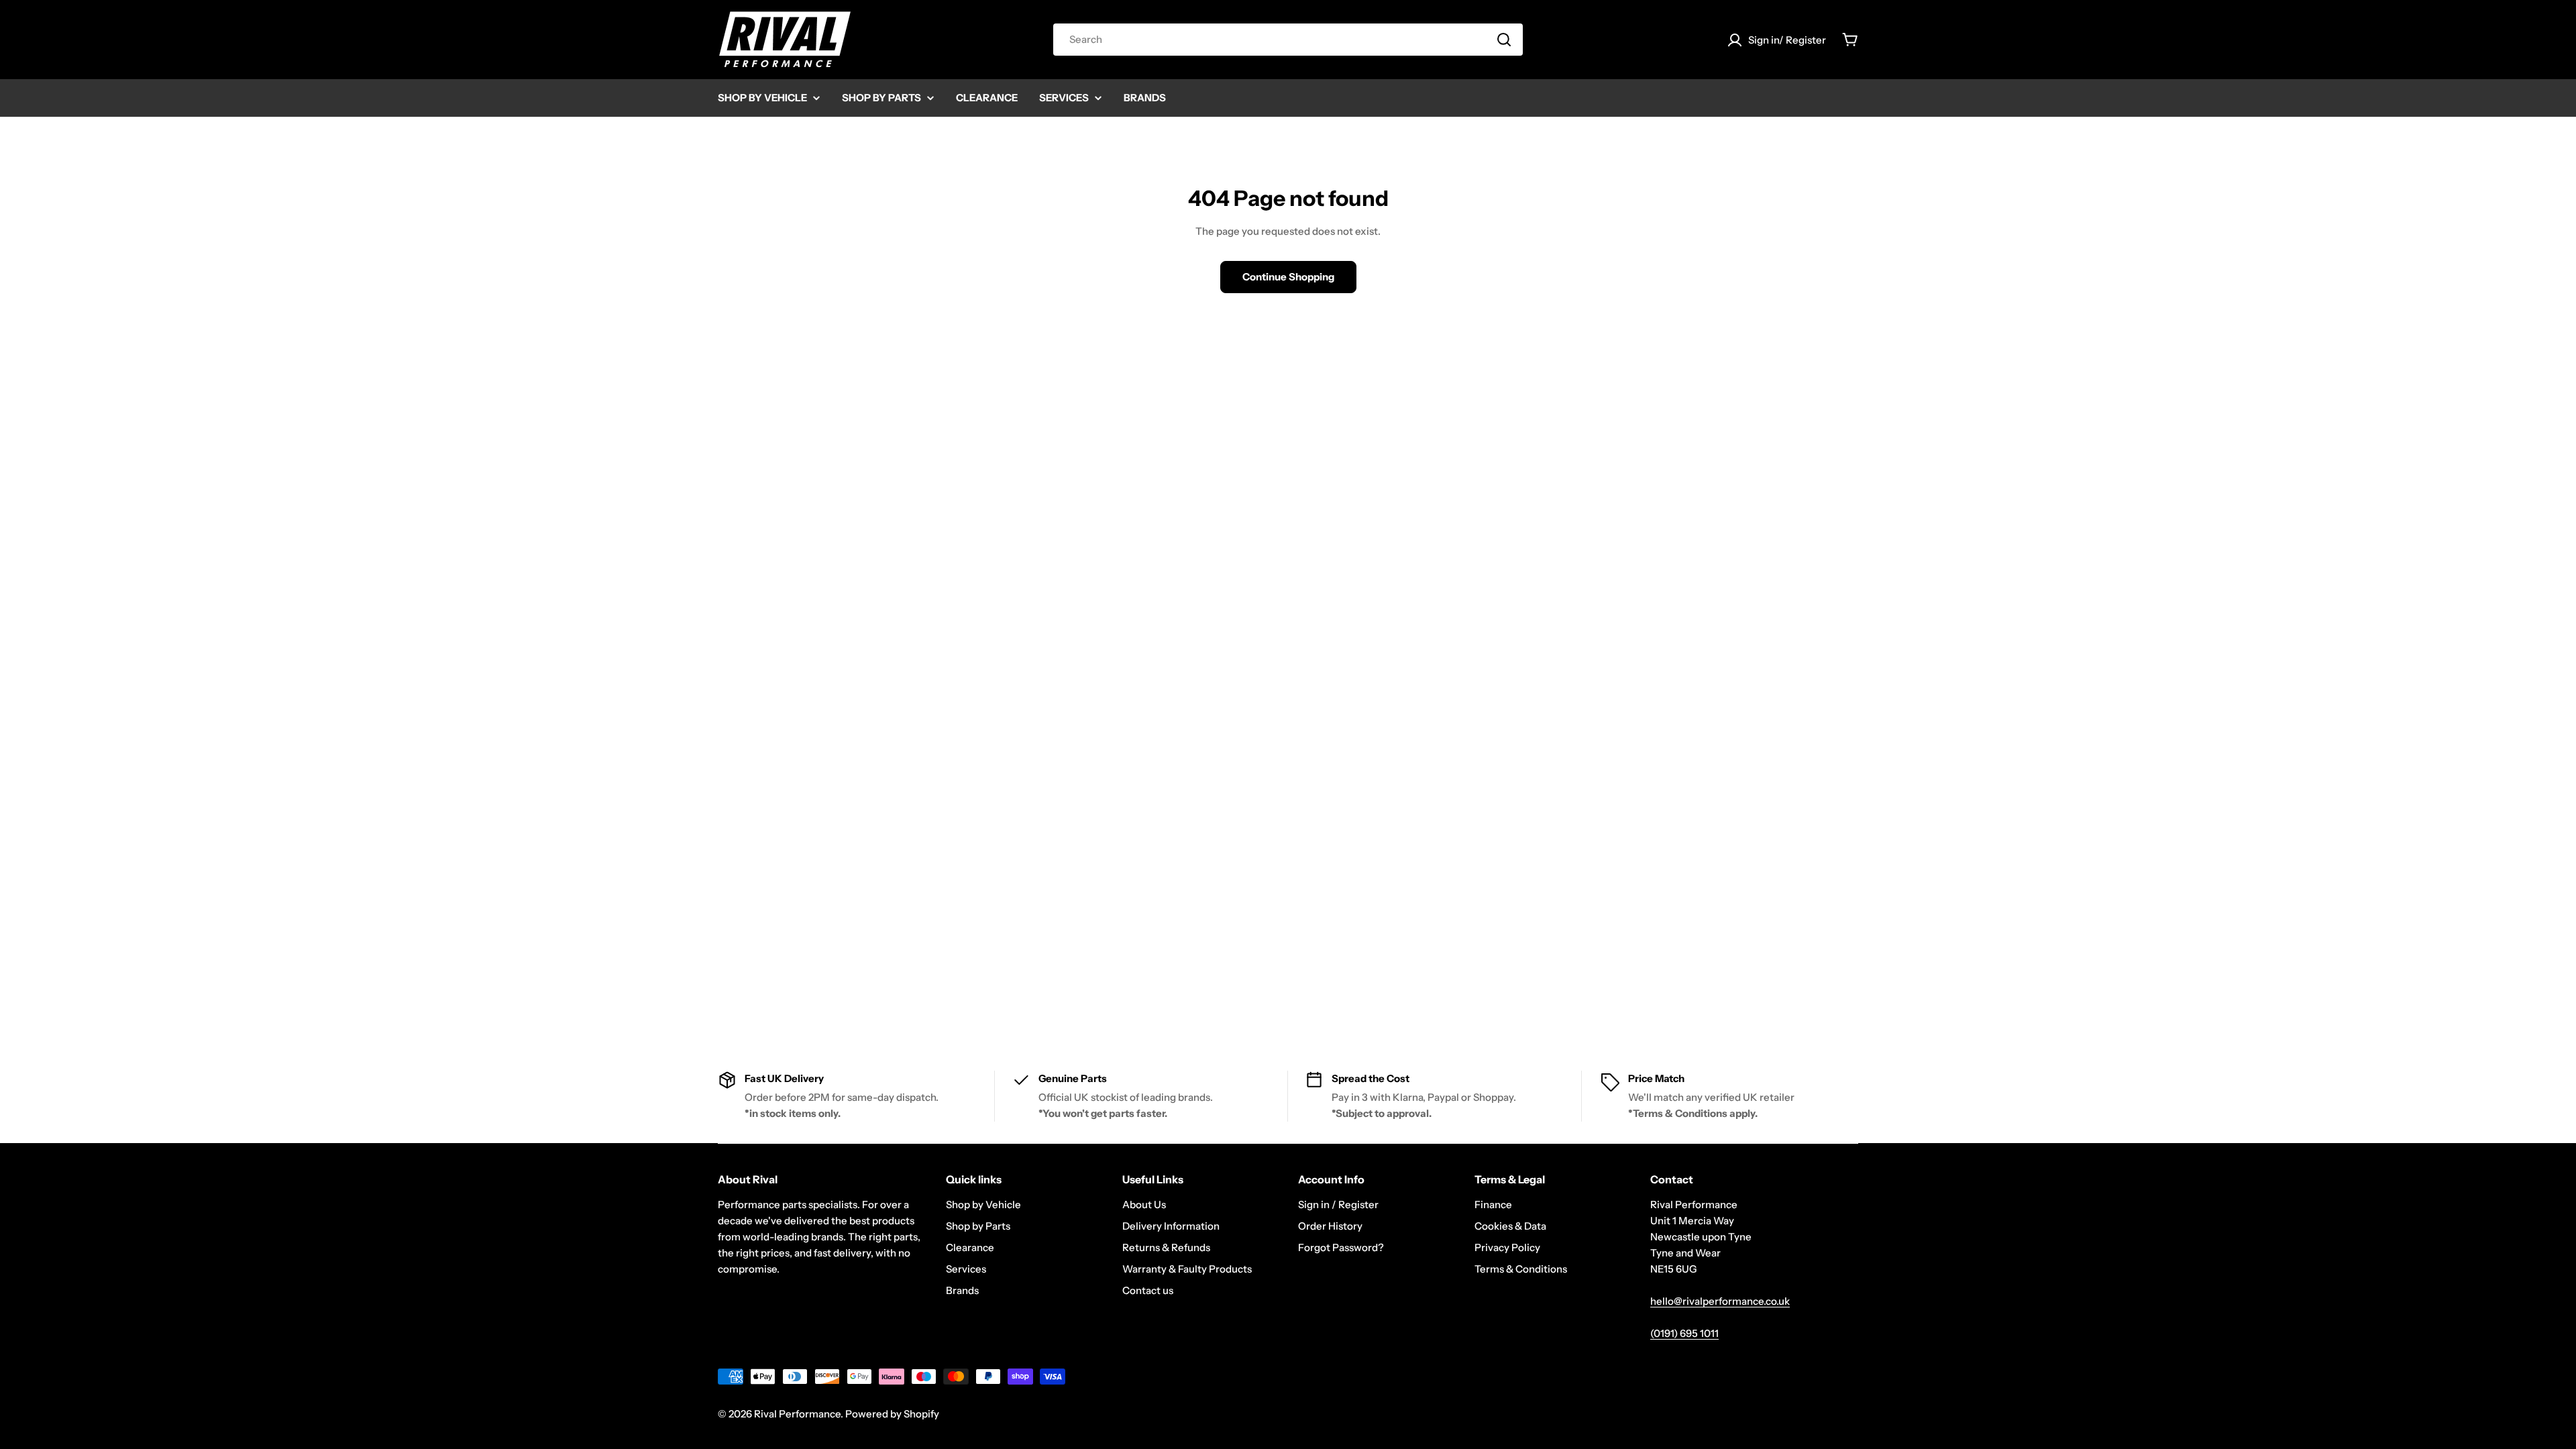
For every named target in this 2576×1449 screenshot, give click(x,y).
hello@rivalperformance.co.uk (1720, 1301)
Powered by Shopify (892, 1414)
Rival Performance (797, 1414)
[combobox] (1288, 40)
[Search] (1504, 40)
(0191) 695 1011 (1684, 1333)
